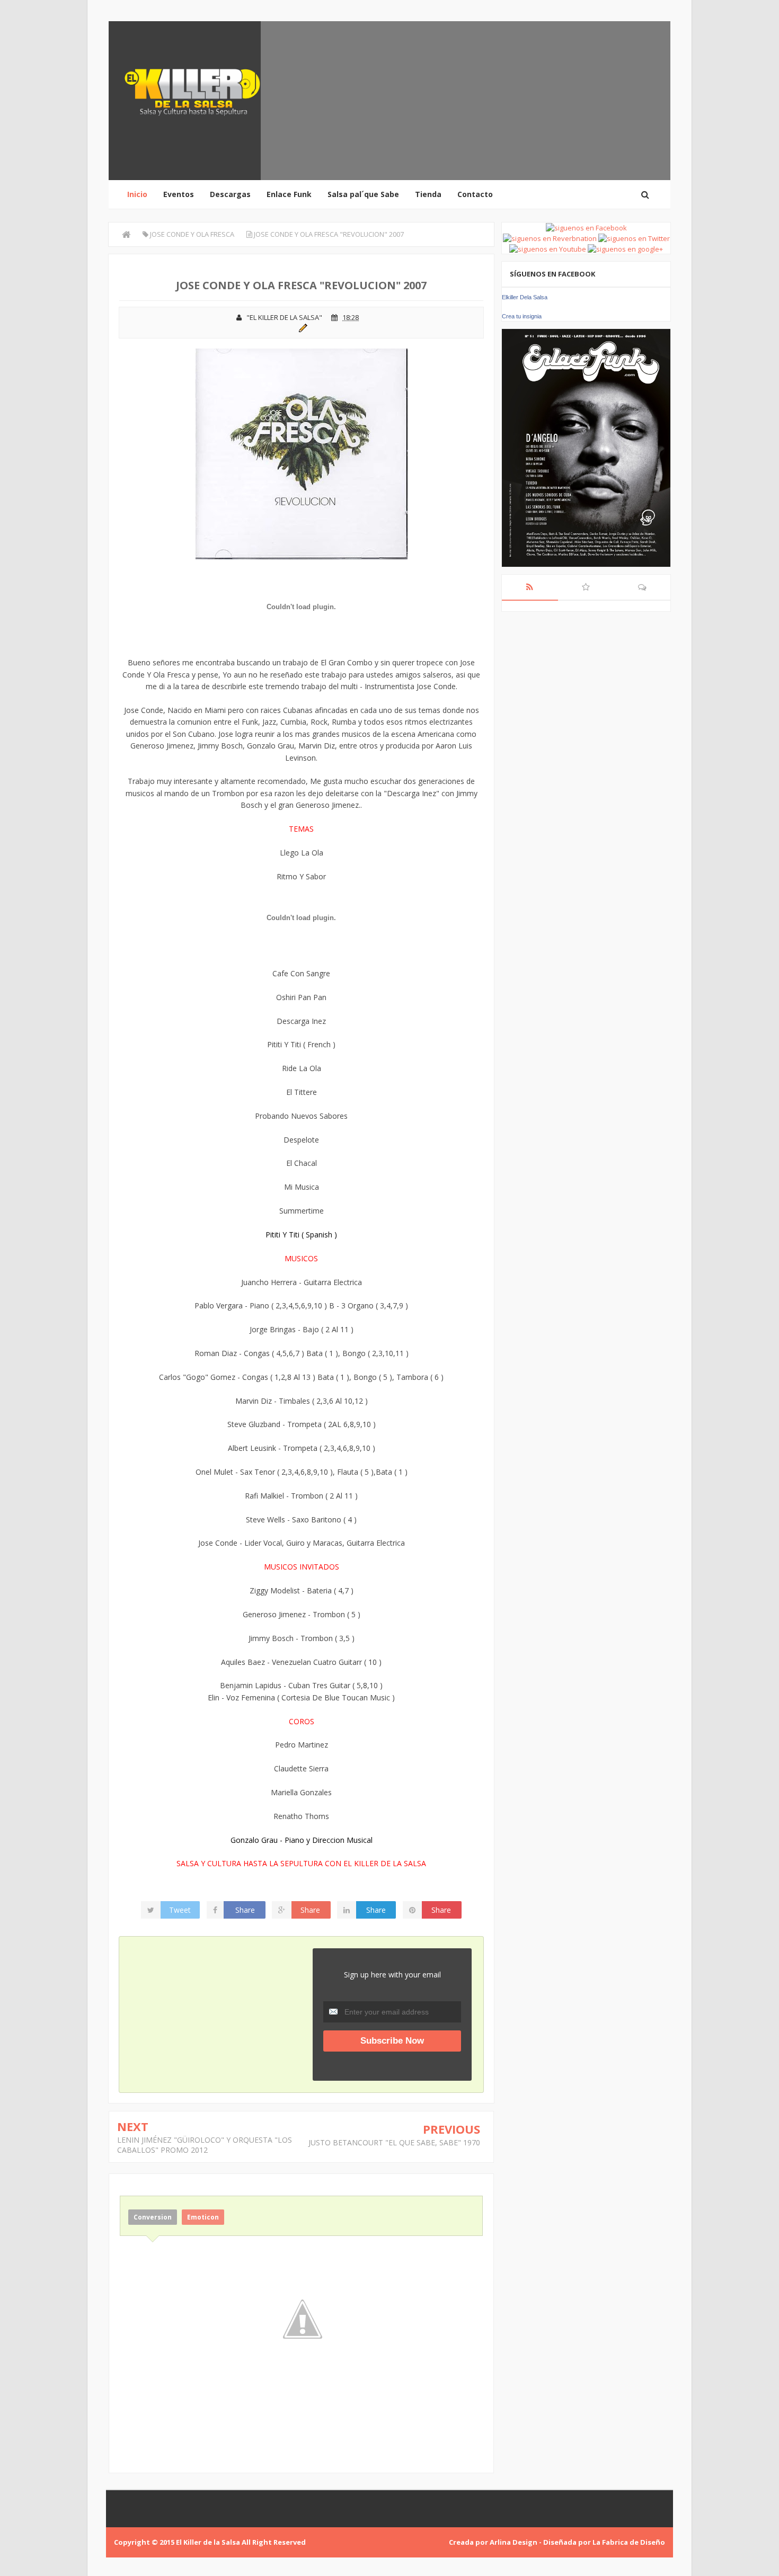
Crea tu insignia (522, 316)
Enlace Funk (289, 194)
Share (245, 1910)
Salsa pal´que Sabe (363, 194)
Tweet (180, 1910)
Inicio (137, 194)
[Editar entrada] (301, 327)
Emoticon (203, 2217)
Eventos (179, 194)
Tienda (428, 194)
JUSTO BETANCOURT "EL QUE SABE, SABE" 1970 (394, 2142)
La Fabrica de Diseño (629, 2542)
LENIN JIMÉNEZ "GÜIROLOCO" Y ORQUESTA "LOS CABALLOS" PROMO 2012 (205, 2145)
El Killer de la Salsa (208, 2542)
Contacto (475, 194)
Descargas (230, 194)
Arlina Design (514, 2542)
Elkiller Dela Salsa (525, 297)
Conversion (153, 2217)
